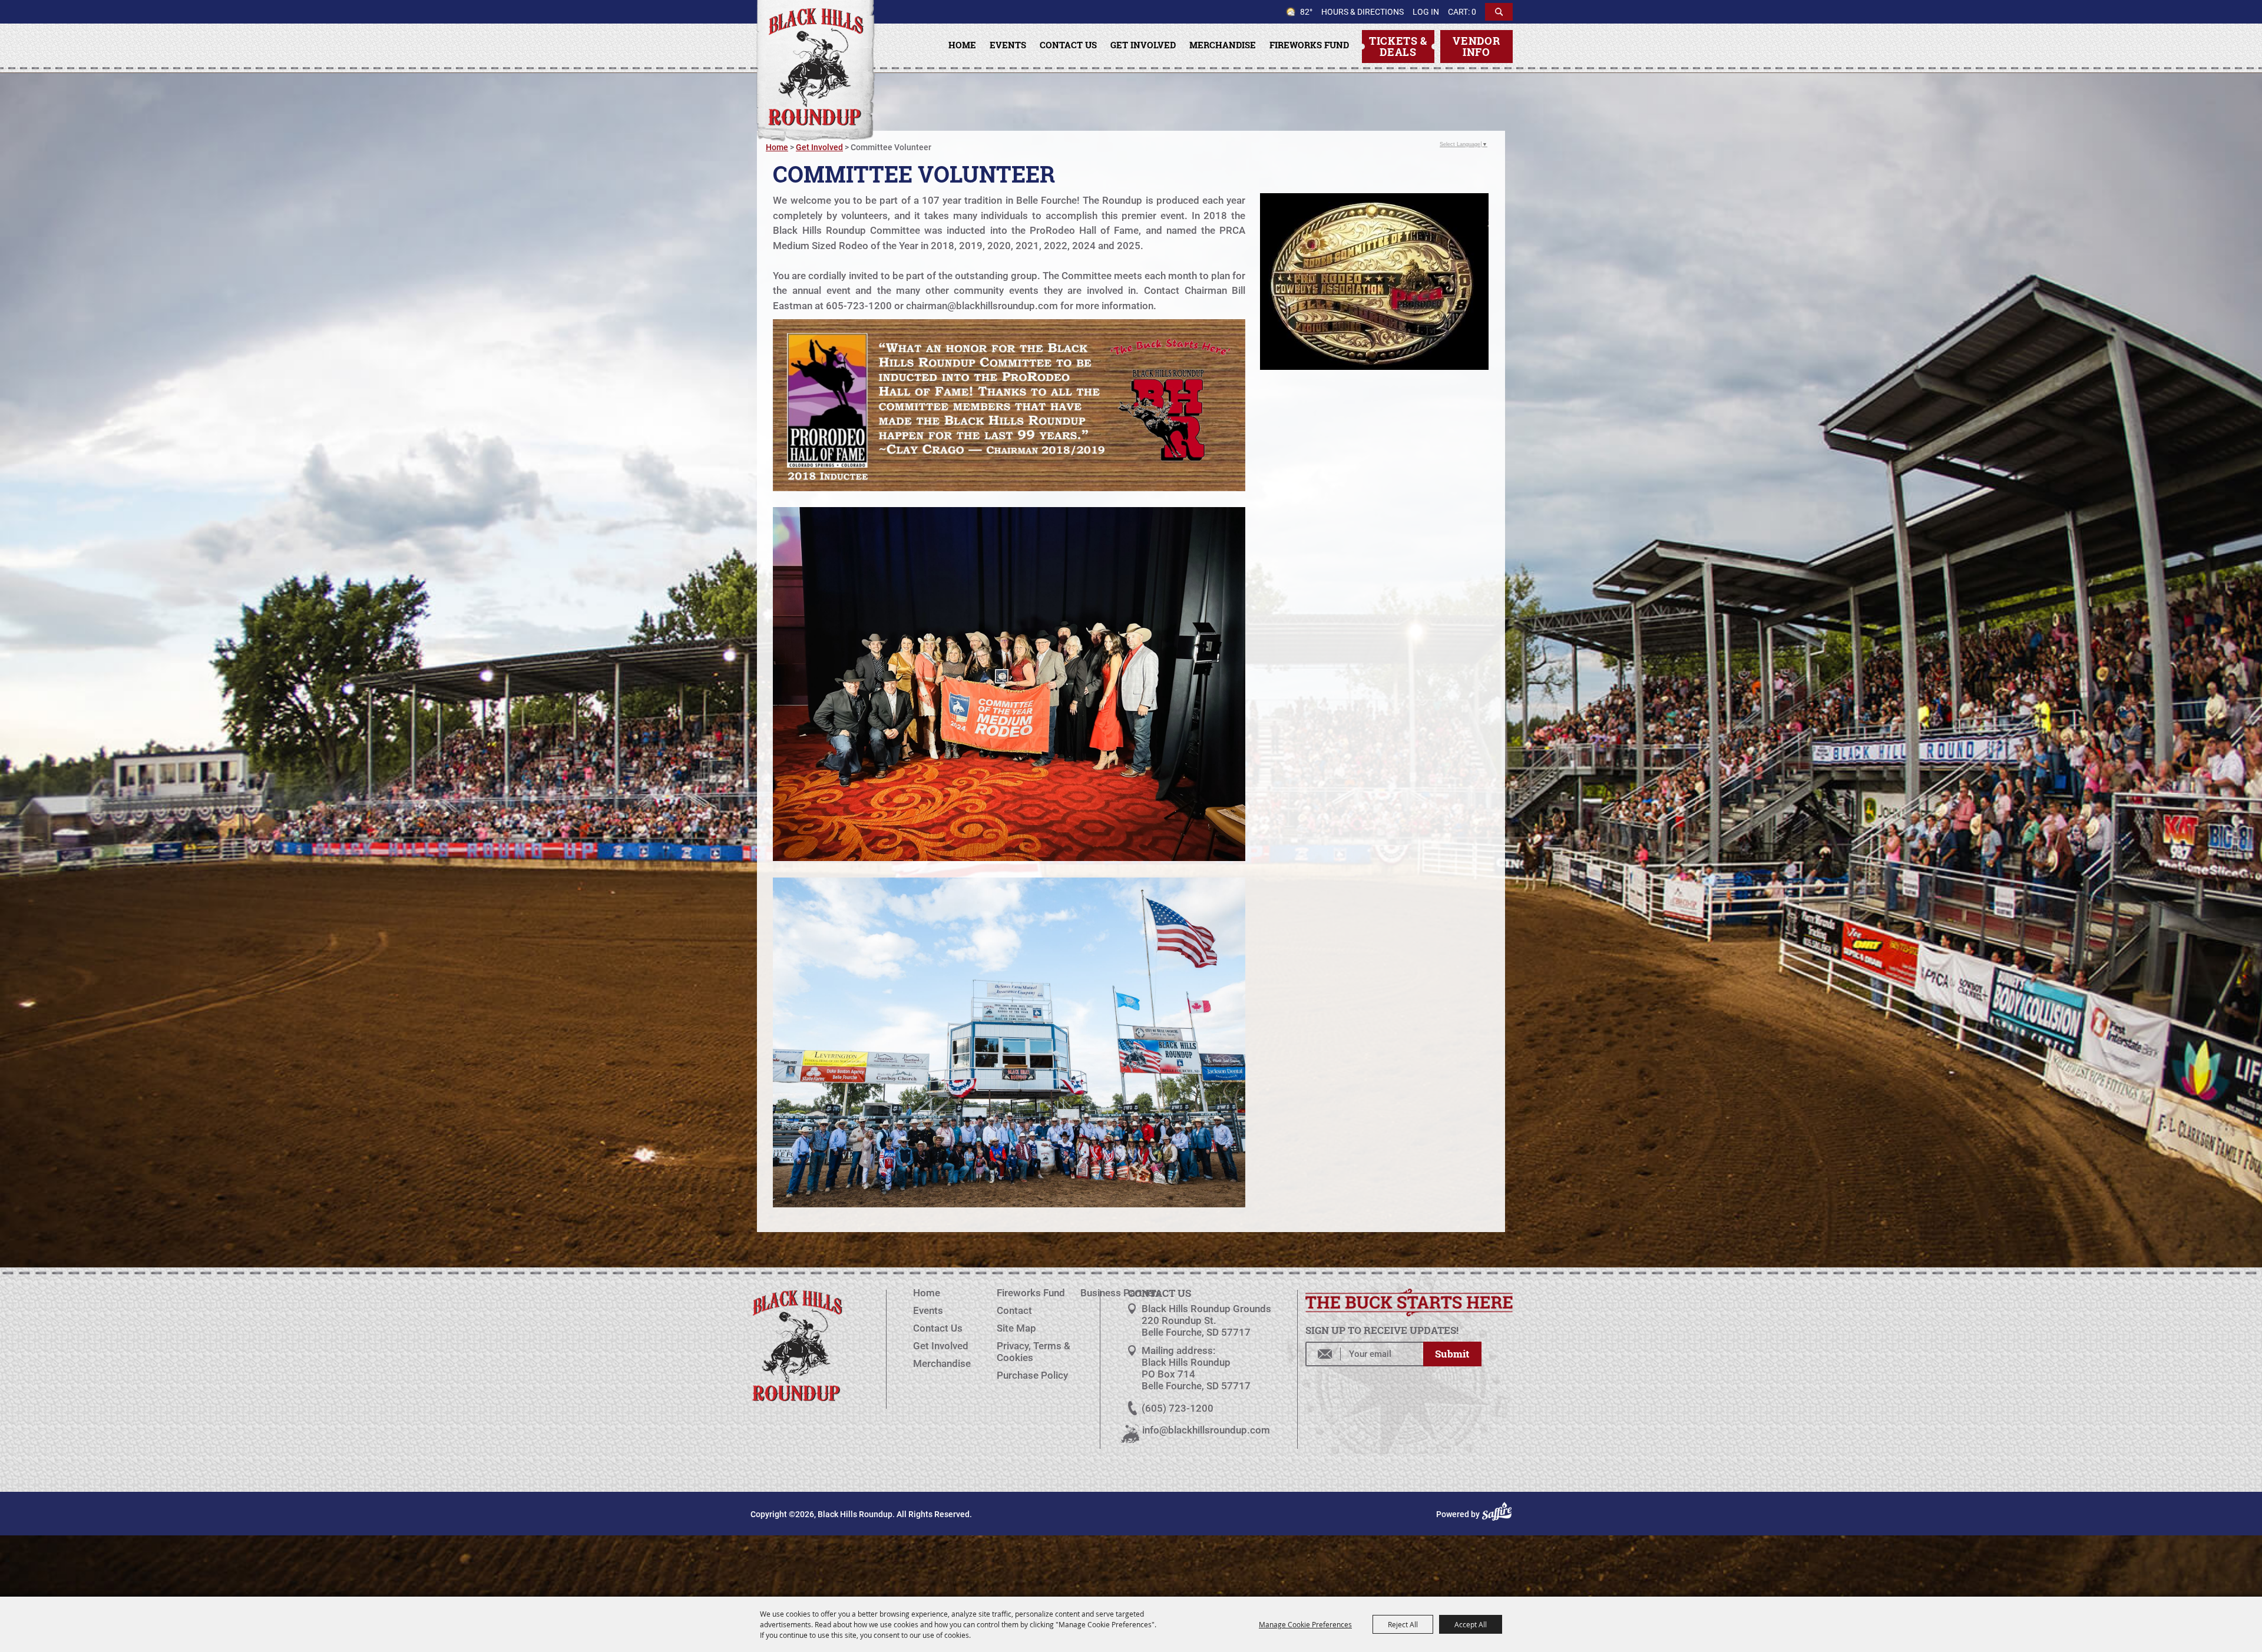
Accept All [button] (1471, 1624)
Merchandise (1223, 45)
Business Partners (1121, 1293)
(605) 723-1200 (1178, 1408)
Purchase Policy (1032, 1375)
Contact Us (1068, 45)
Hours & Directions (1363, 12)
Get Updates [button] (1452, 1354)
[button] (1009, 407)
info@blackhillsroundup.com (1206, 1430)
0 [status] (1474, 12)
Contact (1014, 1310)
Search (1499, 12)
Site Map (1016, 1328)
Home (962, 45)
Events (1008, 45)
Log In (1426, 12)
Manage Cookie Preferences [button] (1305, 1624)
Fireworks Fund (1309, 45)
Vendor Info (1476, 46)
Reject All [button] (1403, 1624)
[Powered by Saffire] (1499, 1514)
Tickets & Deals (1398, 46)
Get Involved (1143, 45)
